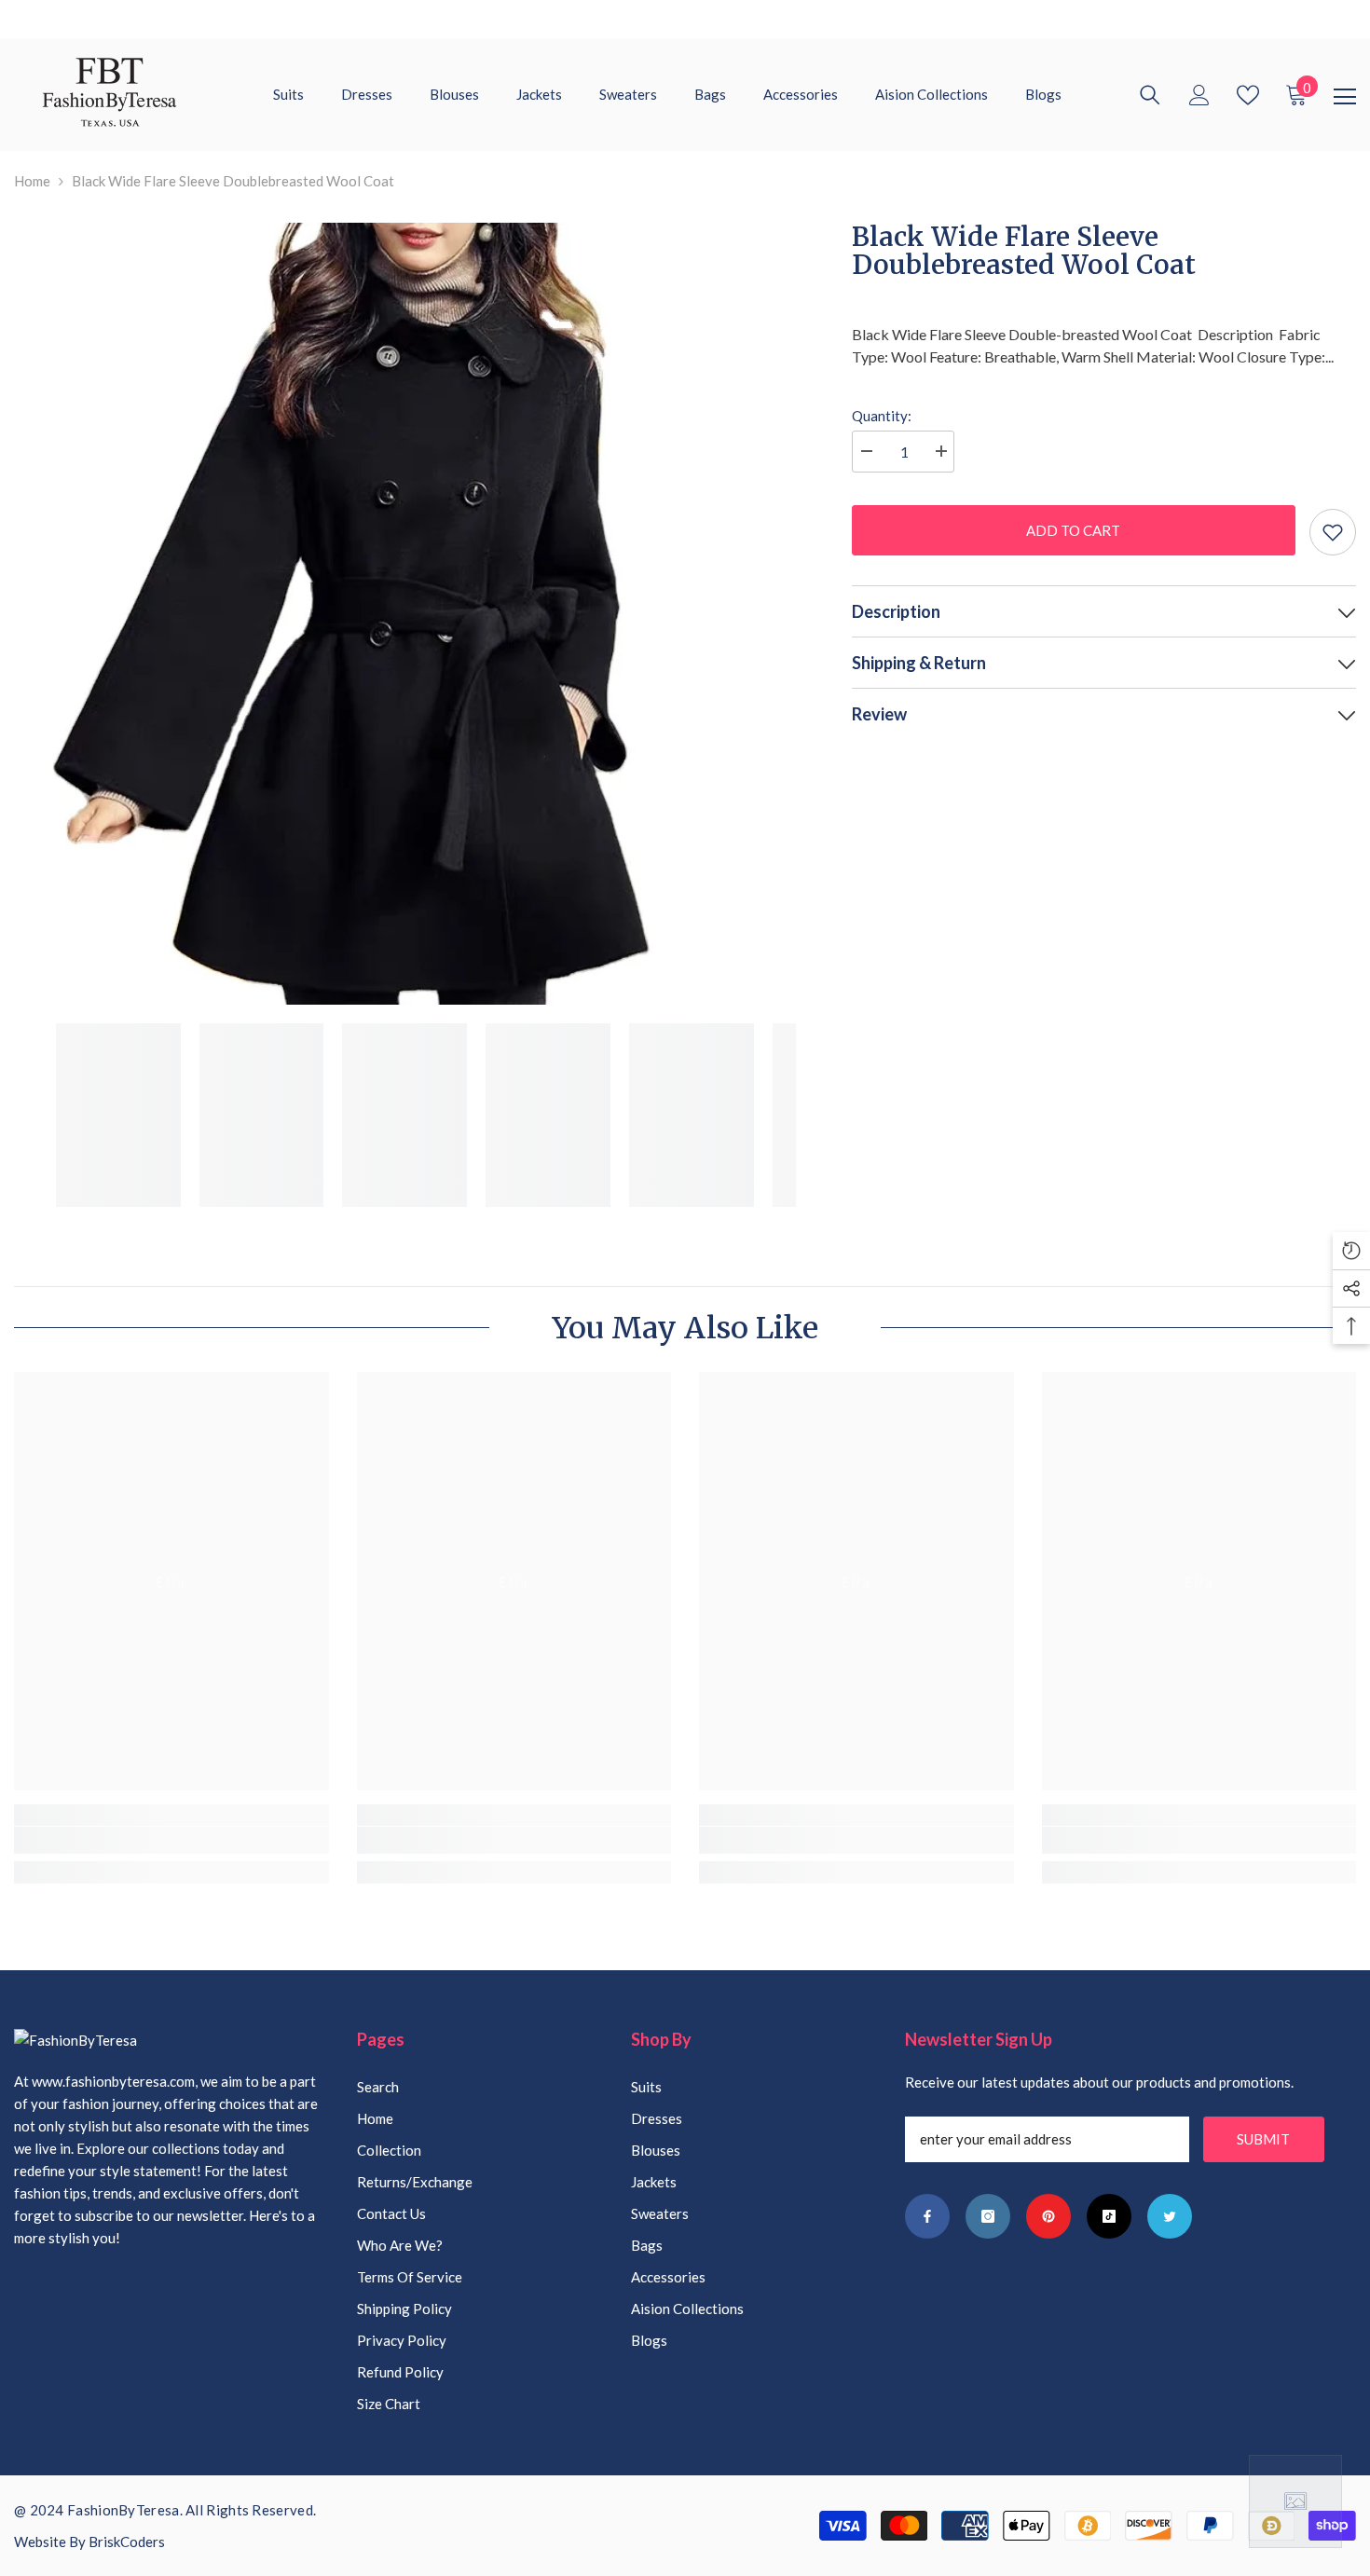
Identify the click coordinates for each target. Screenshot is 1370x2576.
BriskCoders (127, 2542)
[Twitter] (1170, 2216)
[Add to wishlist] (1333, 532)
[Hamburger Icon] (1345, 97)
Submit (1263, 2139)
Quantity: (882, 416)
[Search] (1150, 95)
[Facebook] (927, 2216)
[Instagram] (988, 2216)
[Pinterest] (1048, 2216)
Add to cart (1073, 530)
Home (32, 181)
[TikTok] (1109, 2216)
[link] (171, 1840)
